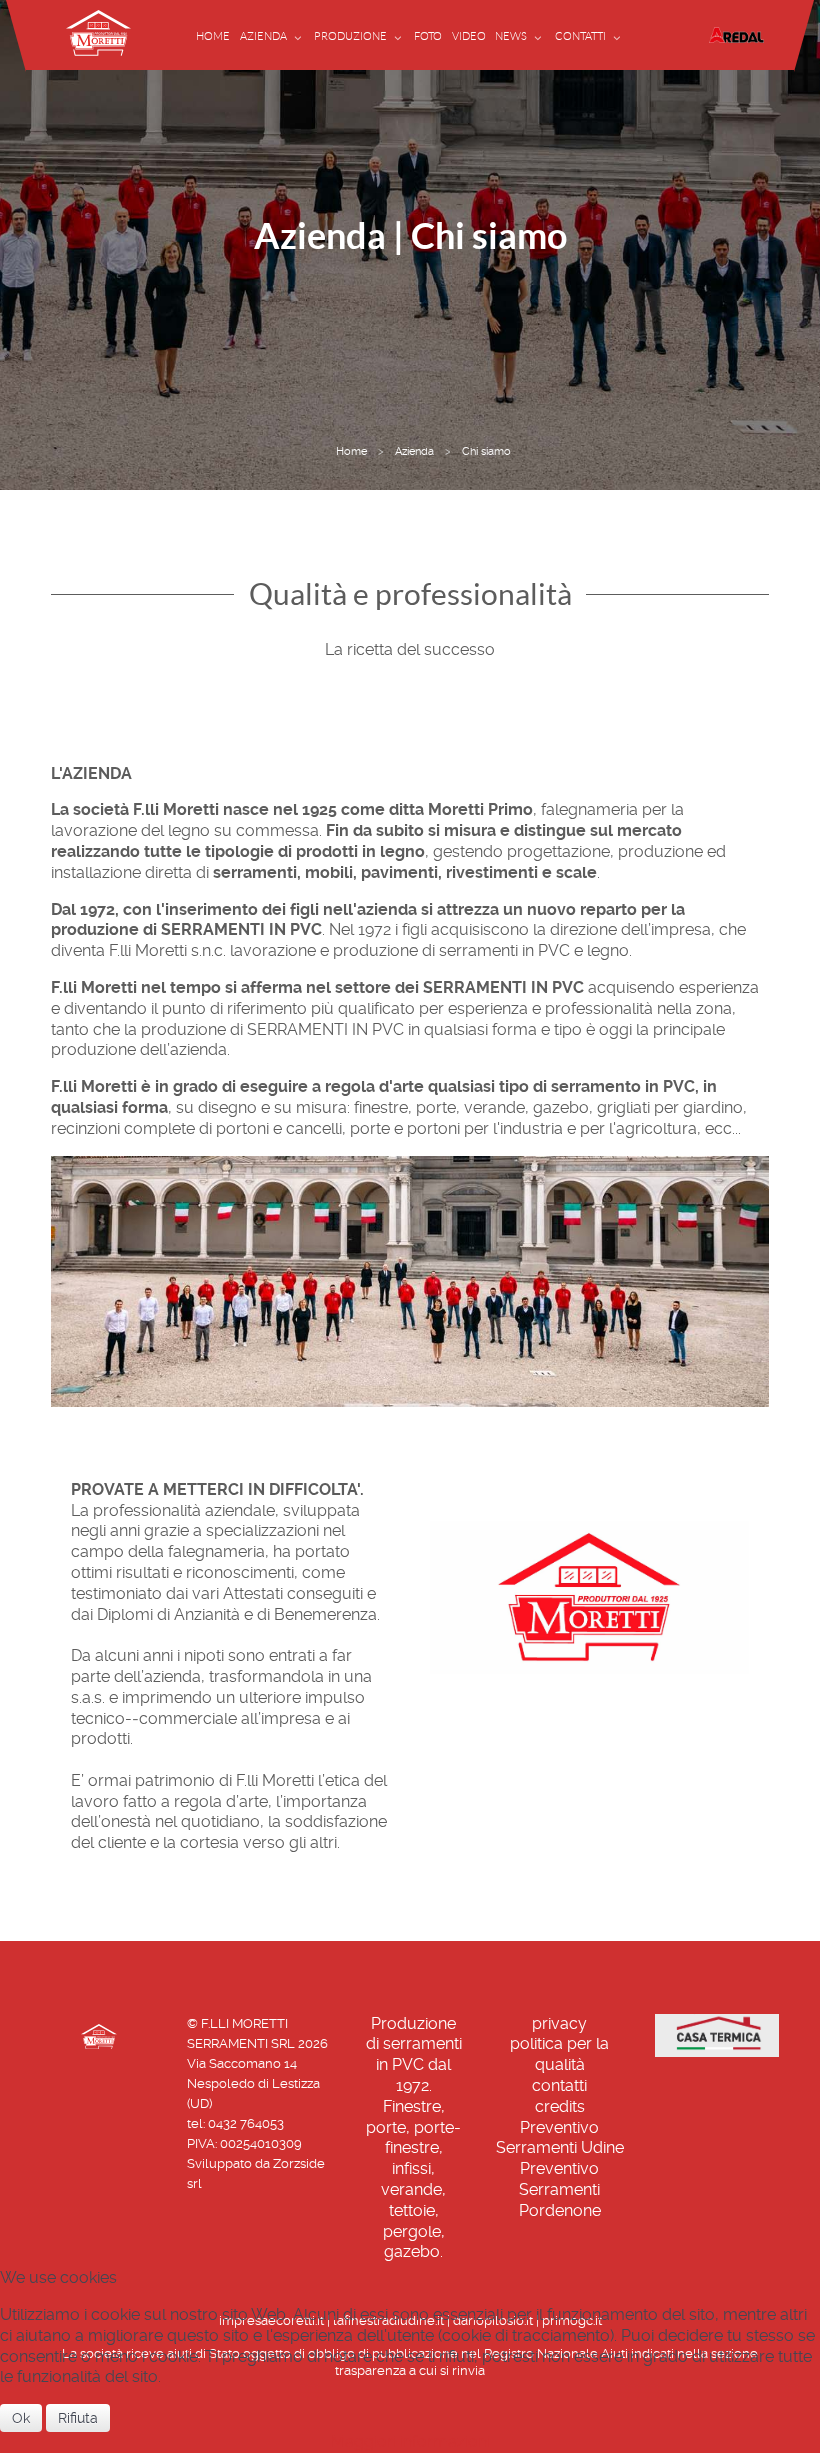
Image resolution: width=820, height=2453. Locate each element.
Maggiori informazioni (410, 2441)
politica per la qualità (559, 2054)
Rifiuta (78, 2418)
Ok (21, 2418)
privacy (559, 2023)
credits (560, 2106)
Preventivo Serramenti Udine (560, 2138)
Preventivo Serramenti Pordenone (560, 2189)
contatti (559, 2085)
